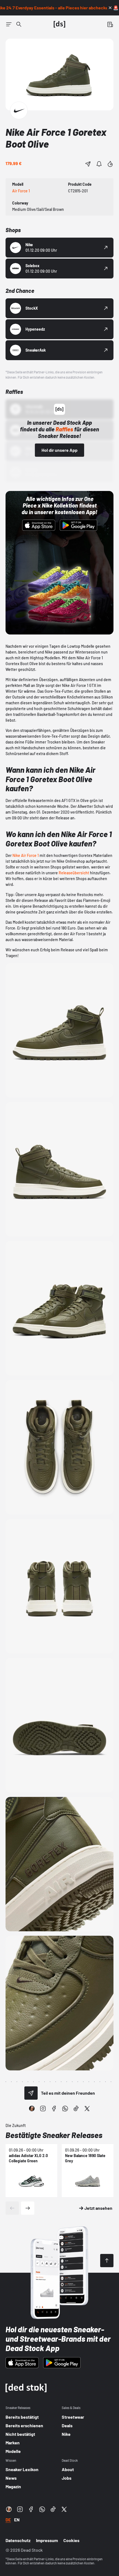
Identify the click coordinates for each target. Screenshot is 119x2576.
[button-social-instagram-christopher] (32, 2108)
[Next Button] (28, 2208)
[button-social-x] (87, 2108)
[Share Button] (88, 164)
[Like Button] (110, 164)
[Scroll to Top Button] (107, 2261)
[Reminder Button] (99, 164)
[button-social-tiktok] (76, 2108)
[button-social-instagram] (43, 2108)
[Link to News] (19, 24)
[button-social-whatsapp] (65, 2108)
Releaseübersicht (74, 873)
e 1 (37, 855)
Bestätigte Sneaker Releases (54, 2135)
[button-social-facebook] (54, 2108)
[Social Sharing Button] (31, 2093)
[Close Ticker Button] (110, 8)
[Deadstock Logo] (59, 24)
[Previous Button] (12, 2208)
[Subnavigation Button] (9, 24)
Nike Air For (22, 855)
